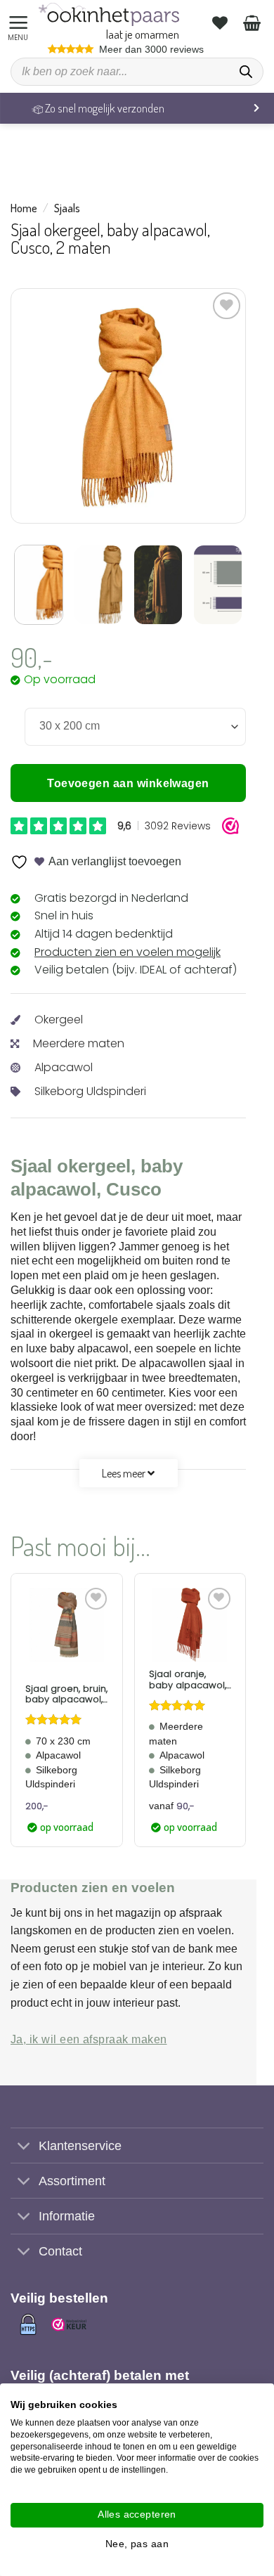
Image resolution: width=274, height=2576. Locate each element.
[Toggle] (24, 2147)
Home (24, 208)
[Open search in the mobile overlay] (137, 72)
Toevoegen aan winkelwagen (128, 783)
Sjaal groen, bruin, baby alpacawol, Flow (66, 1694)
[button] (20, 23)
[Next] (209, 406)
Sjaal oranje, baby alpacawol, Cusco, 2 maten (188, 1679)
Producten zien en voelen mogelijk (128, 952)
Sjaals (67, 208)
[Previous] (47, 406)
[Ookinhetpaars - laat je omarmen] (109, 14)
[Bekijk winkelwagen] (254, 22)
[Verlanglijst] (222, 22)
